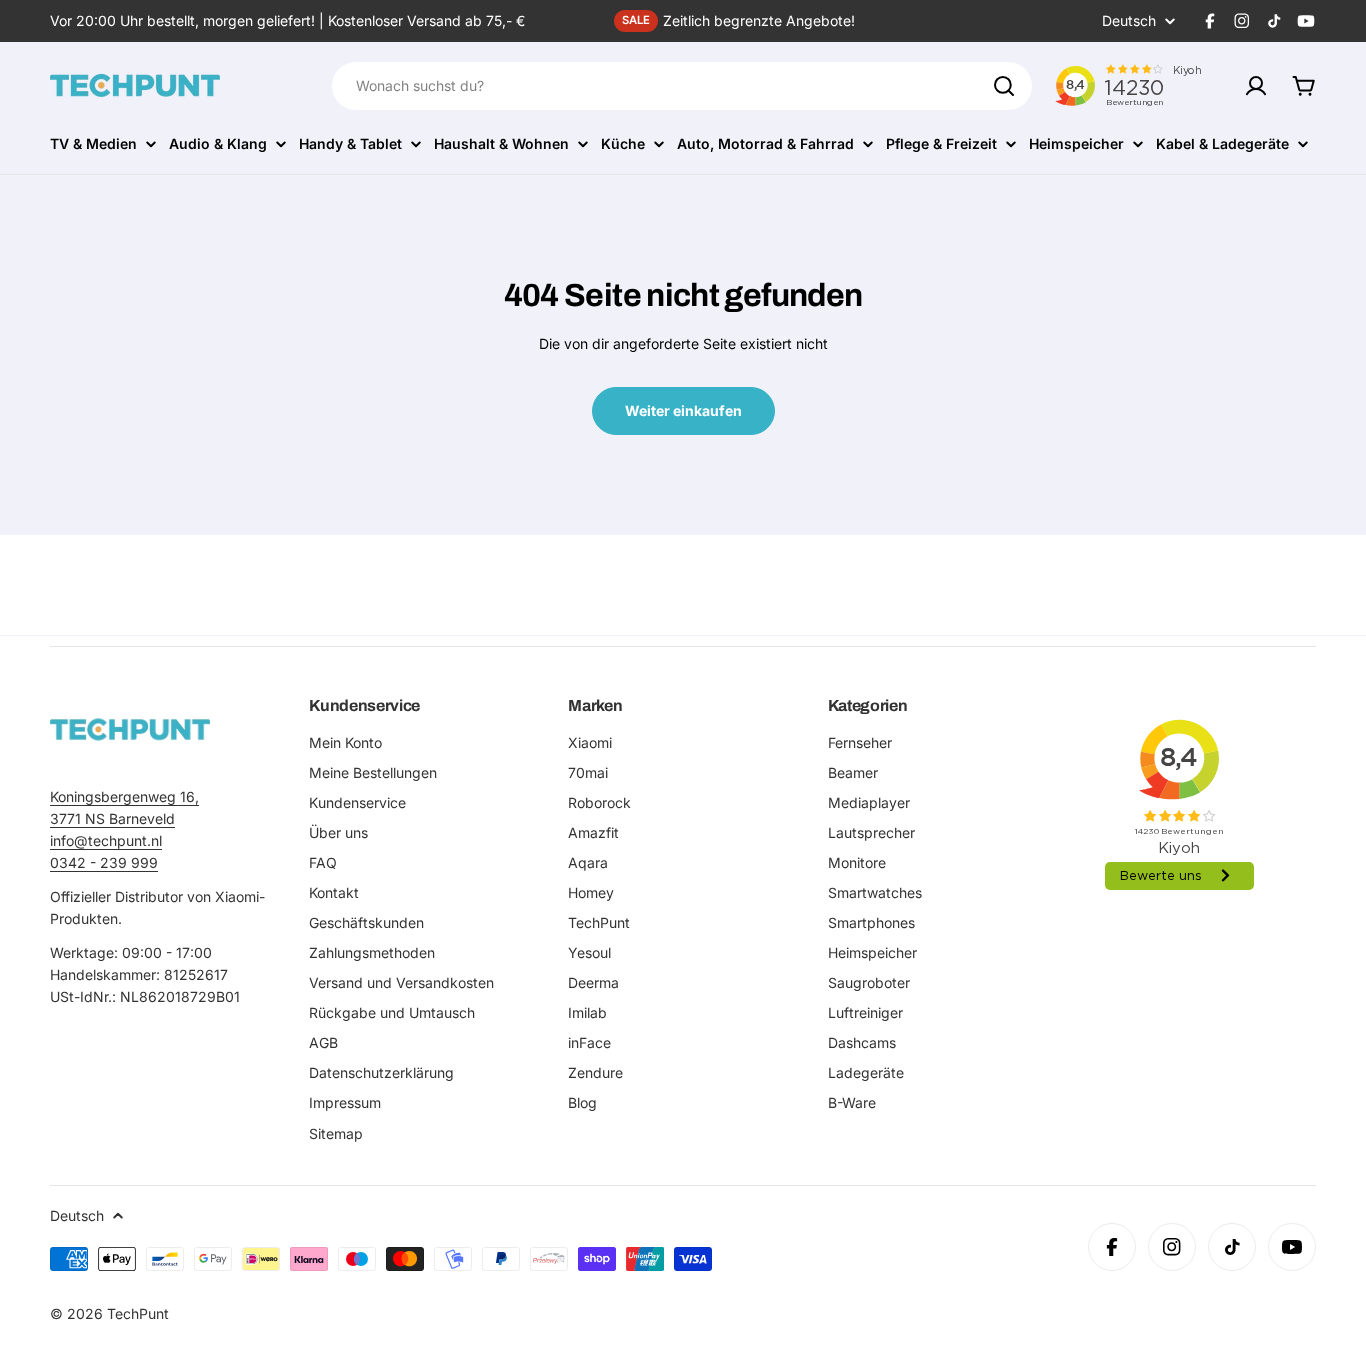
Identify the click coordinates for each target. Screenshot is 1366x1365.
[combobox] (682, 86)
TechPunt (138, 1313)
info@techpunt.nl (106, 840)
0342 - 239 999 (104, 862)
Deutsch (1129, 21)
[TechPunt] (130, 729)
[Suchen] (1004, 86)
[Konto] (1256, 86)
